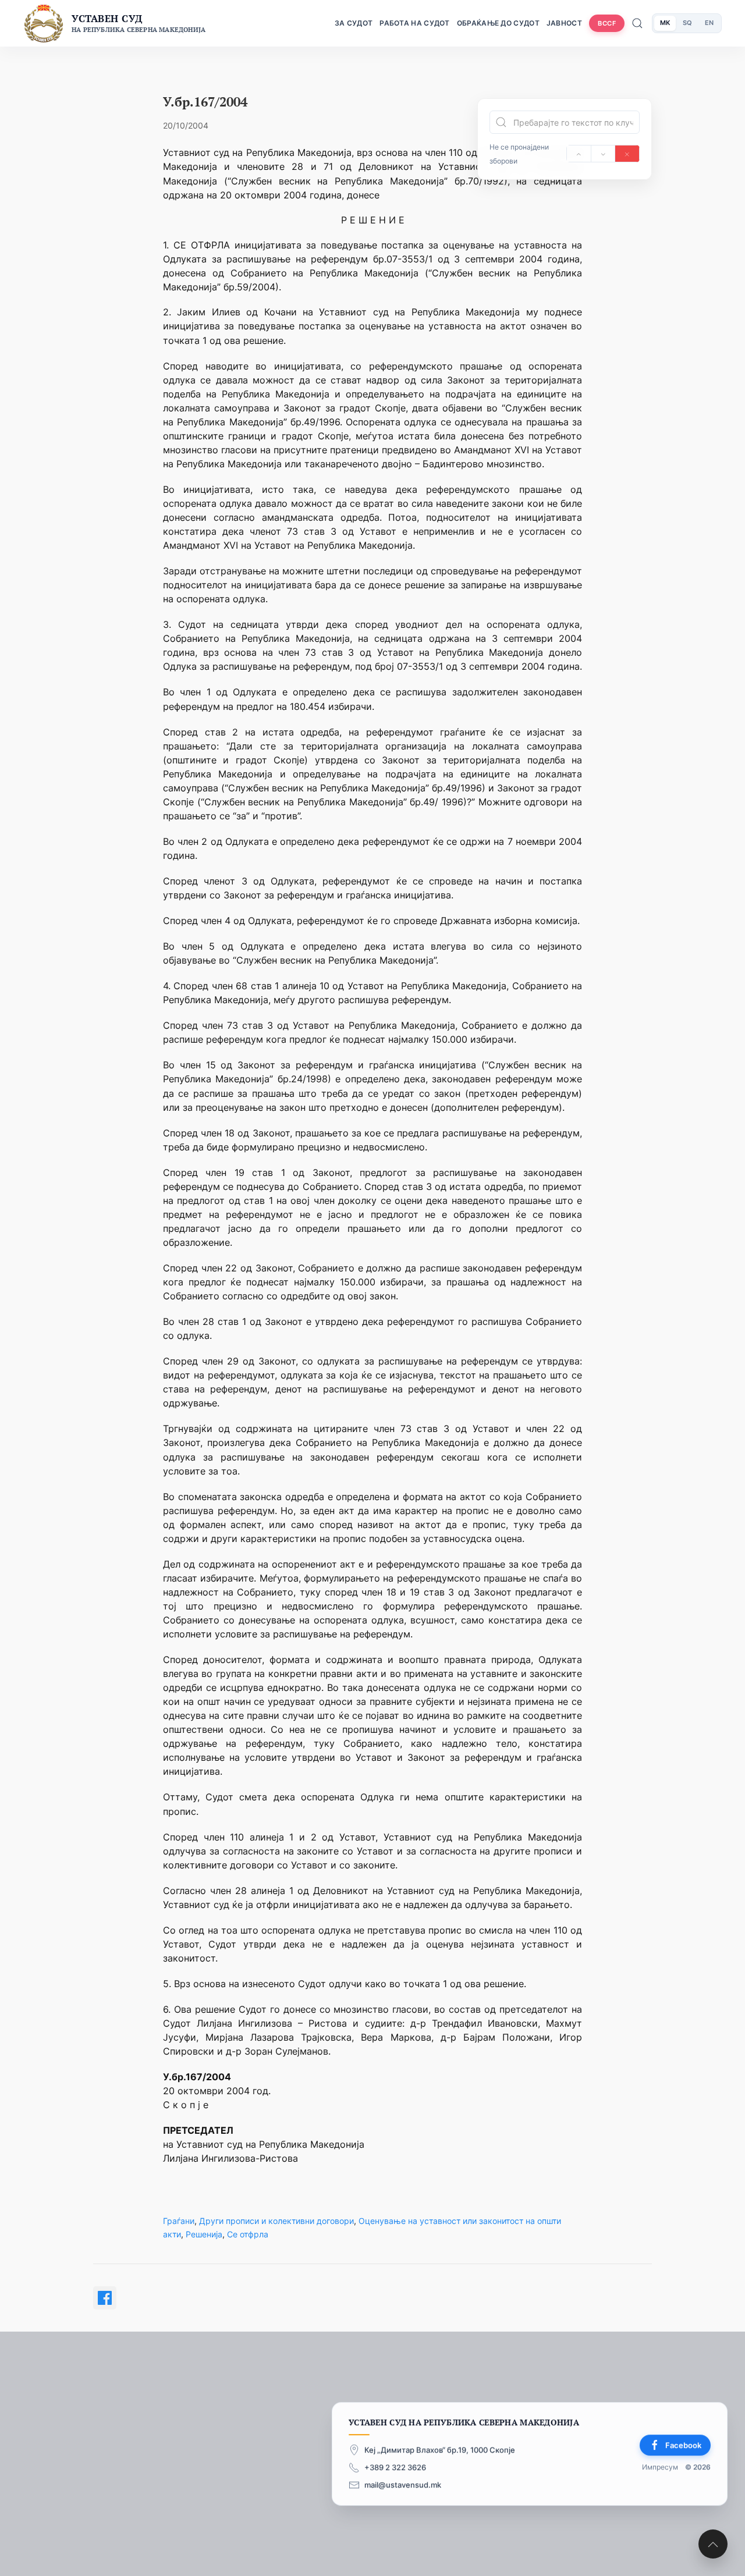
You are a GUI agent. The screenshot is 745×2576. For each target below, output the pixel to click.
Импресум (660, 2467)
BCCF (607, 23)
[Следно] (603, 154)
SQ (687, 23)
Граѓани (179, 2221)
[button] (713, 2544)
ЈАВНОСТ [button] (564, 23)
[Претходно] (579, 154)
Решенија (204, 2234)
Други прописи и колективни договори (276, 2221)
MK (665, 23)
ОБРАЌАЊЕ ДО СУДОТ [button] (498, 23)
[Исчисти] (627, 154)
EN (709, 23)
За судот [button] (354, 23)
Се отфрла (248, 2234)
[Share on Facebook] (105, 2298)
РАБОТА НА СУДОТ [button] (415, 23)
